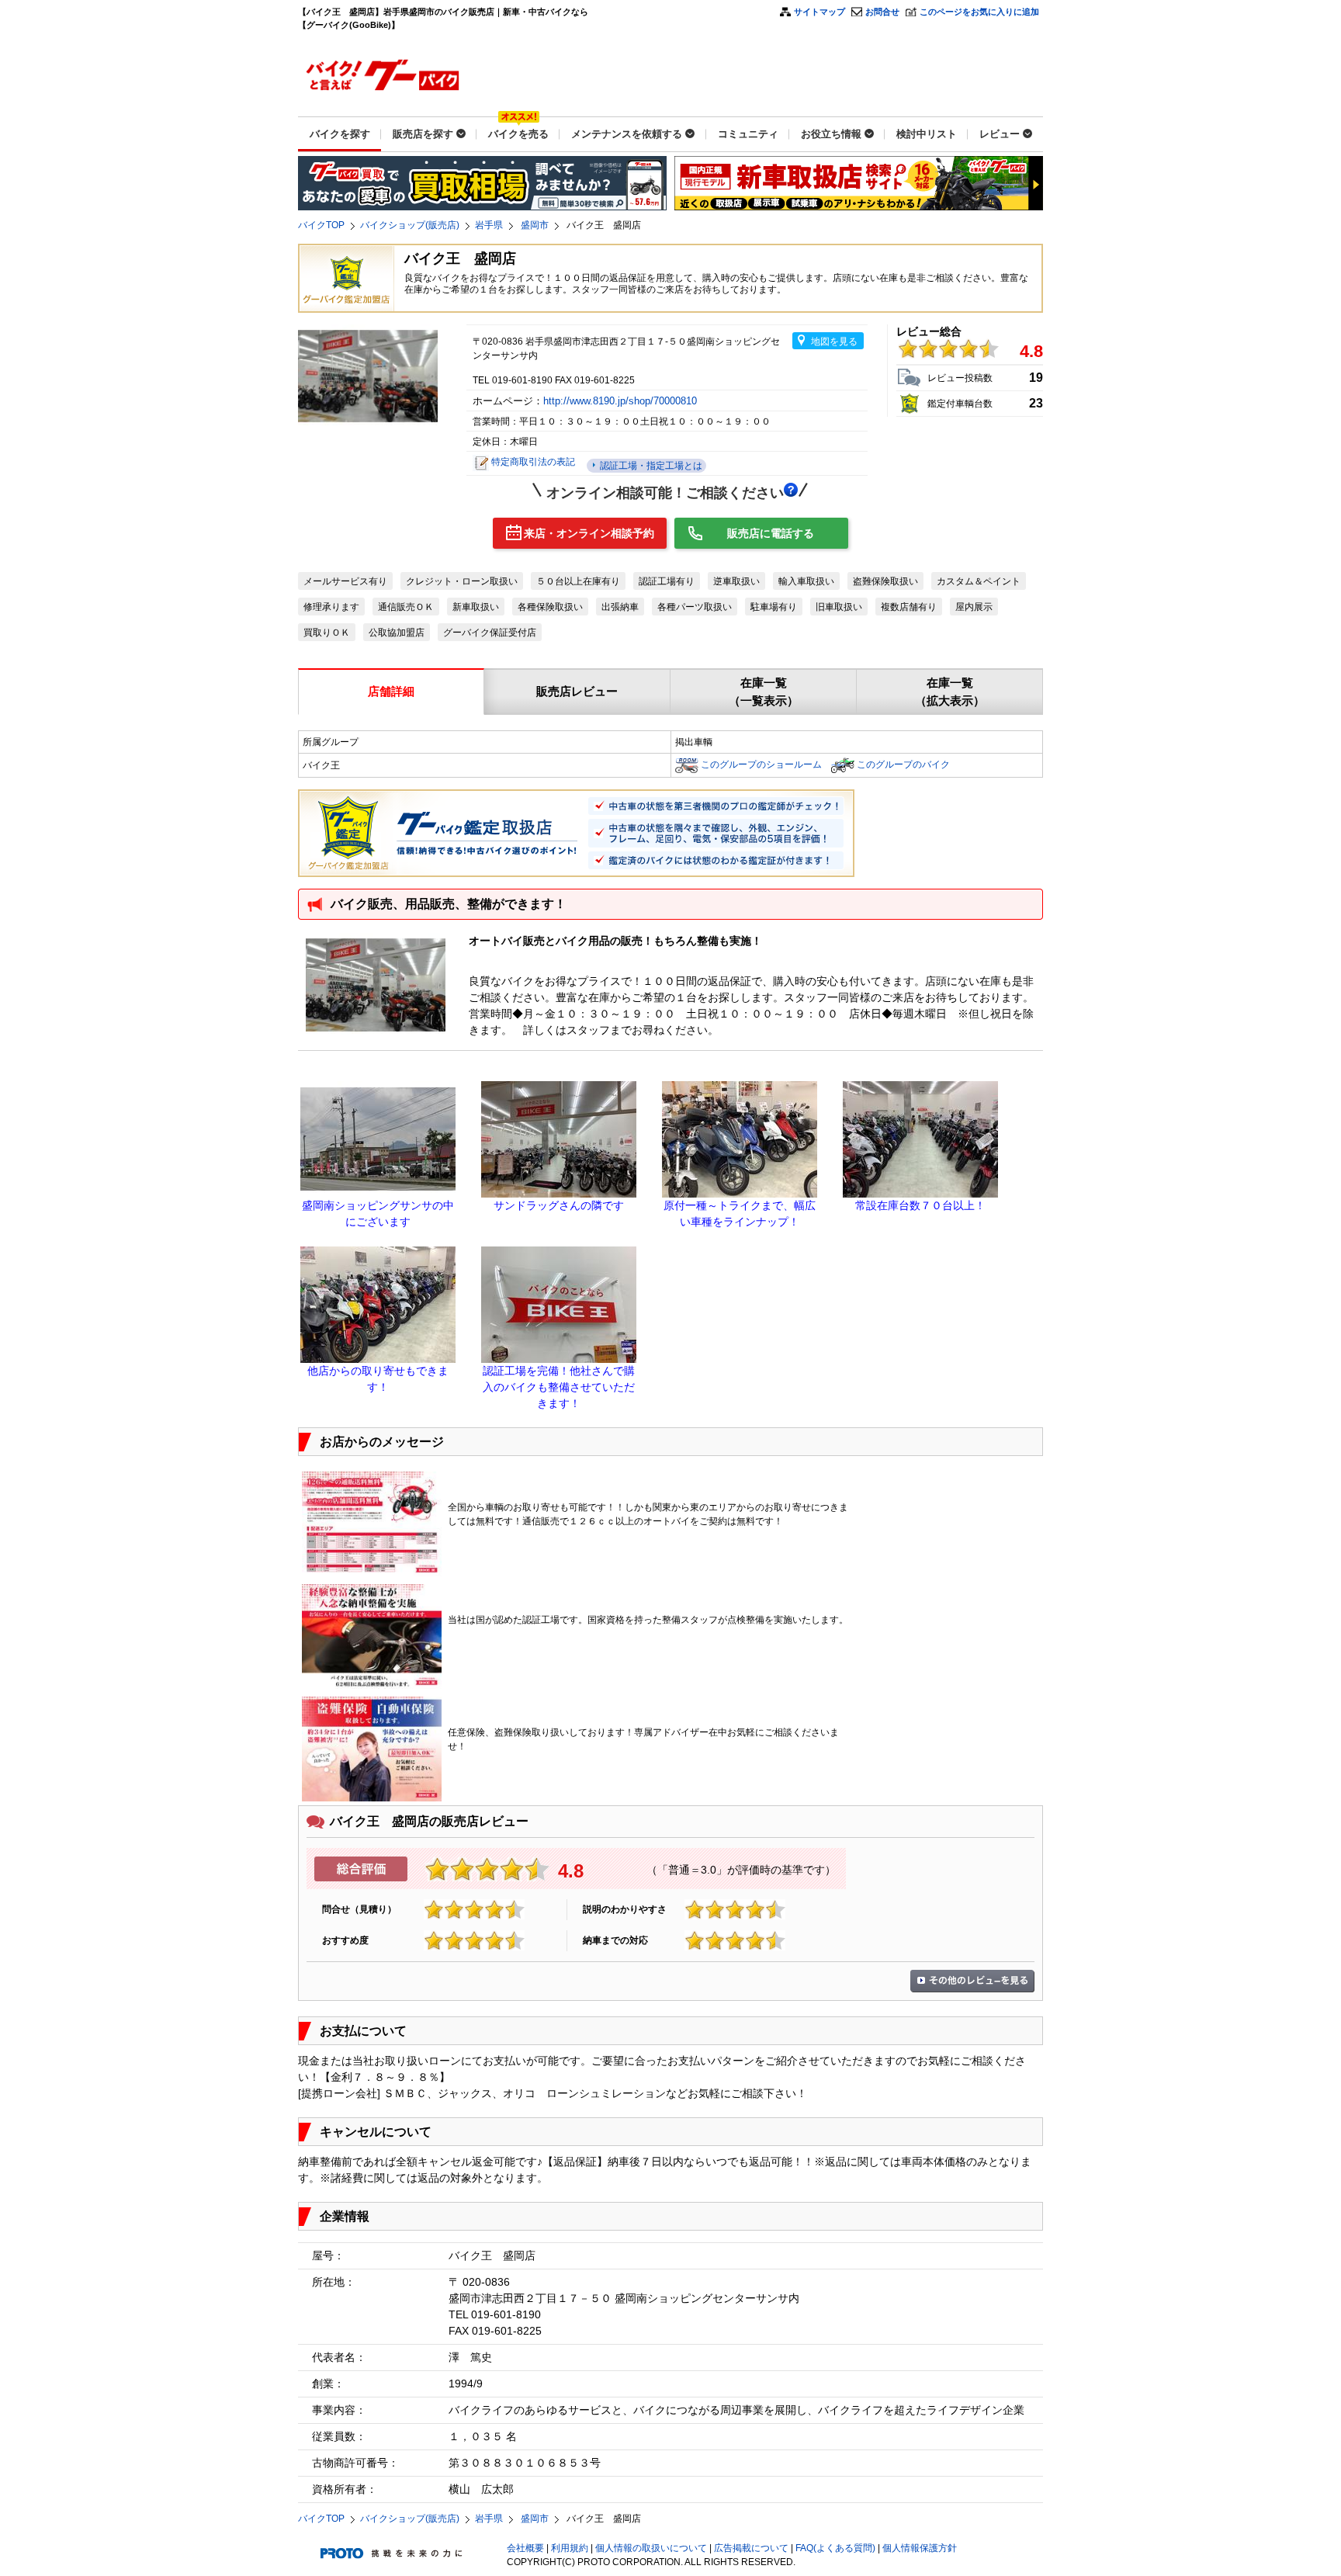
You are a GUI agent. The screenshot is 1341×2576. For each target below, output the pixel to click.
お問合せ (882, 12)
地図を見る (834, 342)
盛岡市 (535, 225)
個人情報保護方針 (920, 2548)
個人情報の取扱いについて (651, 2548)
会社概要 (525, 2548)
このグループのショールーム (761, 764)
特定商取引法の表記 (533, 462)
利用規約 (570, 2548)
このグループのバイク (903, 764)
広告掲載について (751, 2548)
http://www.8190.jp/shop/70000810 (622, 401)
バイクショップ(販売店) (410, 225)
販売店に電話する (771, 533)
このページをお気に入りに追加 (979, 12)
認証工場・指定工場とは (650, 466)
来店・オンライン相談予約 (589, 533)
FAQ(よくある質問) (835, 2548)
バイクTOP (321, 225)
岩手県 (489, 225)
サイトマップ (819, 12)
